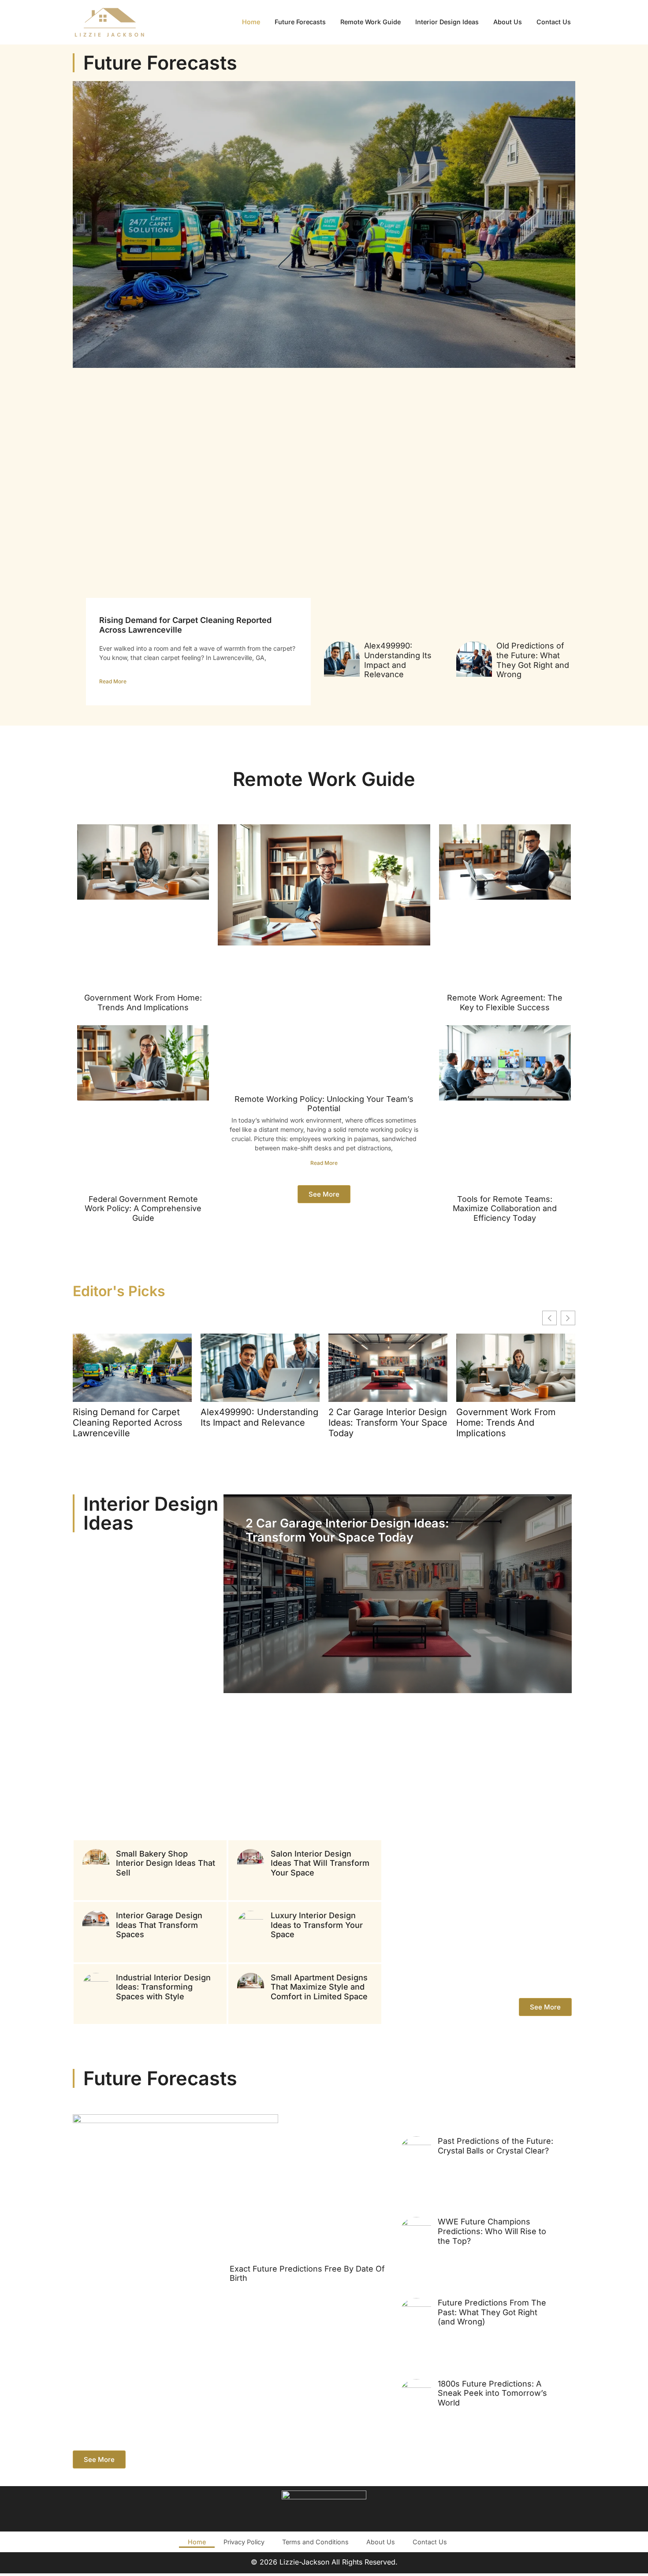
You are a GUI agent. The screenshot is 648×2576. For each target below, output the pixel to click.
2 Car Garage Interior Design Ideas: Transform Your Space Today (388, 1423)
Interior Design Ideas (447, 22)
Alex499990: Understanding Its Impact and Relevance (398, 660)
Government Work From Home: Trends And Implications (143, 1003)
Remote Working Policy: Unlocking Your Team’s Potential (324, 1104)
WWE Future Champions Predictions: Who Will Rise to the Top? (492, 2231)
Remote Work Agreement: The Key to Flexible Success (505, 1003)
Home (251, 22)
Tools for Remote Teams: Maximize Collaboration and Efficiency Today (505, 1208)
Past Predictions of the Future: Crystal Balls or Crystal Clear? (495, 2146)
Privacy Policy (244, 2542)
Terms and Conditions (315, 2542)
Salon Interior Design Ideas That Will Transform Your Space (320, 1863)
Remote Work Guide (371, 22)
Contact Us (554, 22)
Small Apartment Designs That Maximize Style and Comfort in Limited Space (319, 1987)
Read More (113, 681)
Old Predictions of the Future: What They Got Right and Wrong (533, 660)
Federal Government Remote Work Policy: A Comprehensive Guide (143, 1208)
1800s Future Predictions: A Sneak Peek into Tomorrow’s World (492, 2393)
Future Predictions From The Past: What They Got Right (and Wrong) (492, 2312)
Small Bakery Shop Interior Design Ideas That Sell (166, 1863)
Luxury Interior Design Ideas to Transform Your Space (317, 1925)
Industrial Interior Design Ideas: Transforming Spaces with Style (163, 1987)
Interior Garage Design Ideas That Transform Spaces (159, 1925)
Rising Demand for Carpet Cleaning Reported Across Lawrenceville (127, 1423)
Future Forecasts (300, 22)
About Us (508, 22)
